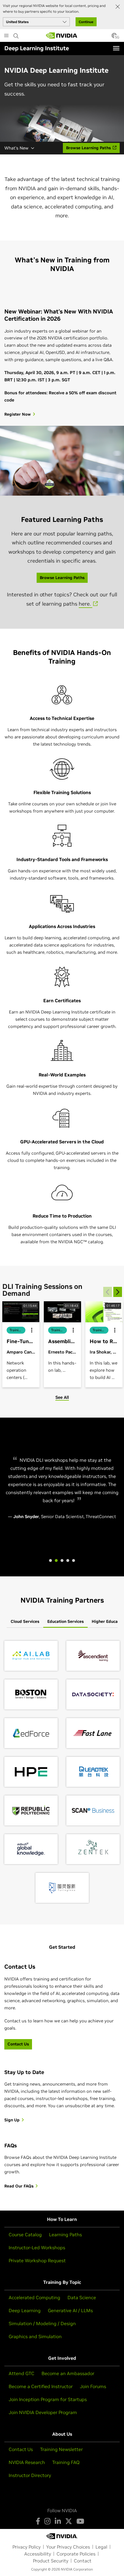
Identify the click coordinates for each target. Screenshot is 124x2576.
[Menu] (116, 48)
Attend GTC (21, 2373)
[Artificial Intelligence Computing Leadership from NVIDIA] (62, 36)
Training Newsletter (61, 2449)
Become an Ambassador (68, 2373)
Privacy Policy (27, 2547)
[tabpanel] (62, 1772)
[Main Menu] (6, 36)
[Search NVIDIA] (16, 34)
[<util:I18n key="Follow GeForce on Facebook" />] (38, 2521)
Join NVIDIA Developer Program (43, 2412)
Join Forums (93, 2386)
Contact (83, 2561)
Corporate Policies (76, 2554)
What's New (16, 148)
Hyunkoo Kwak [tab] (50, 1560)
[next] (118, 1292)
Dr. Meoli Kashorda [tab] (74, 1560)
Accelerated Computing (34, 2297)
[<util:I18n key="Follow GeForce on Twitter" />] (69, 2521)
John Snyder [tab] (56, 1560)
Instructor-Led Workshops (37, 2248)
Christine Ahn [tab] (68, 1560)
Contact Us (21, 2449)
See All (62, 1397)
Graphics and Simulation (35, 2336)
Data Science (82, 2297)
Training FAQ (66, 2462)
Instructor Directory (30, 2475)
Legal (101, 2547)
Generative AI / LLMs (70, 2310)
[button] (114, 37)
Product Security (51, 2561)
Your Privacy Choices (68, 2547)
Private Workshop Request (37, 2260)
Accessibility (38, 2554)
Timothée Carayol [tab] (62, 1560)
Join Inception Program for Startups (48, 2399)
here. (86, 604)
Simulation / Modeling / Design (42, 2323)
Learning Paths (65, 2235)
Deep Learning (25, 2310)
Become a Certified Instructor (41, 2386)
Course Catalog (25, 2235)
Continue (86, 22)
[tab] (25, 1622)
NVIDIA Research (27, 2462)
